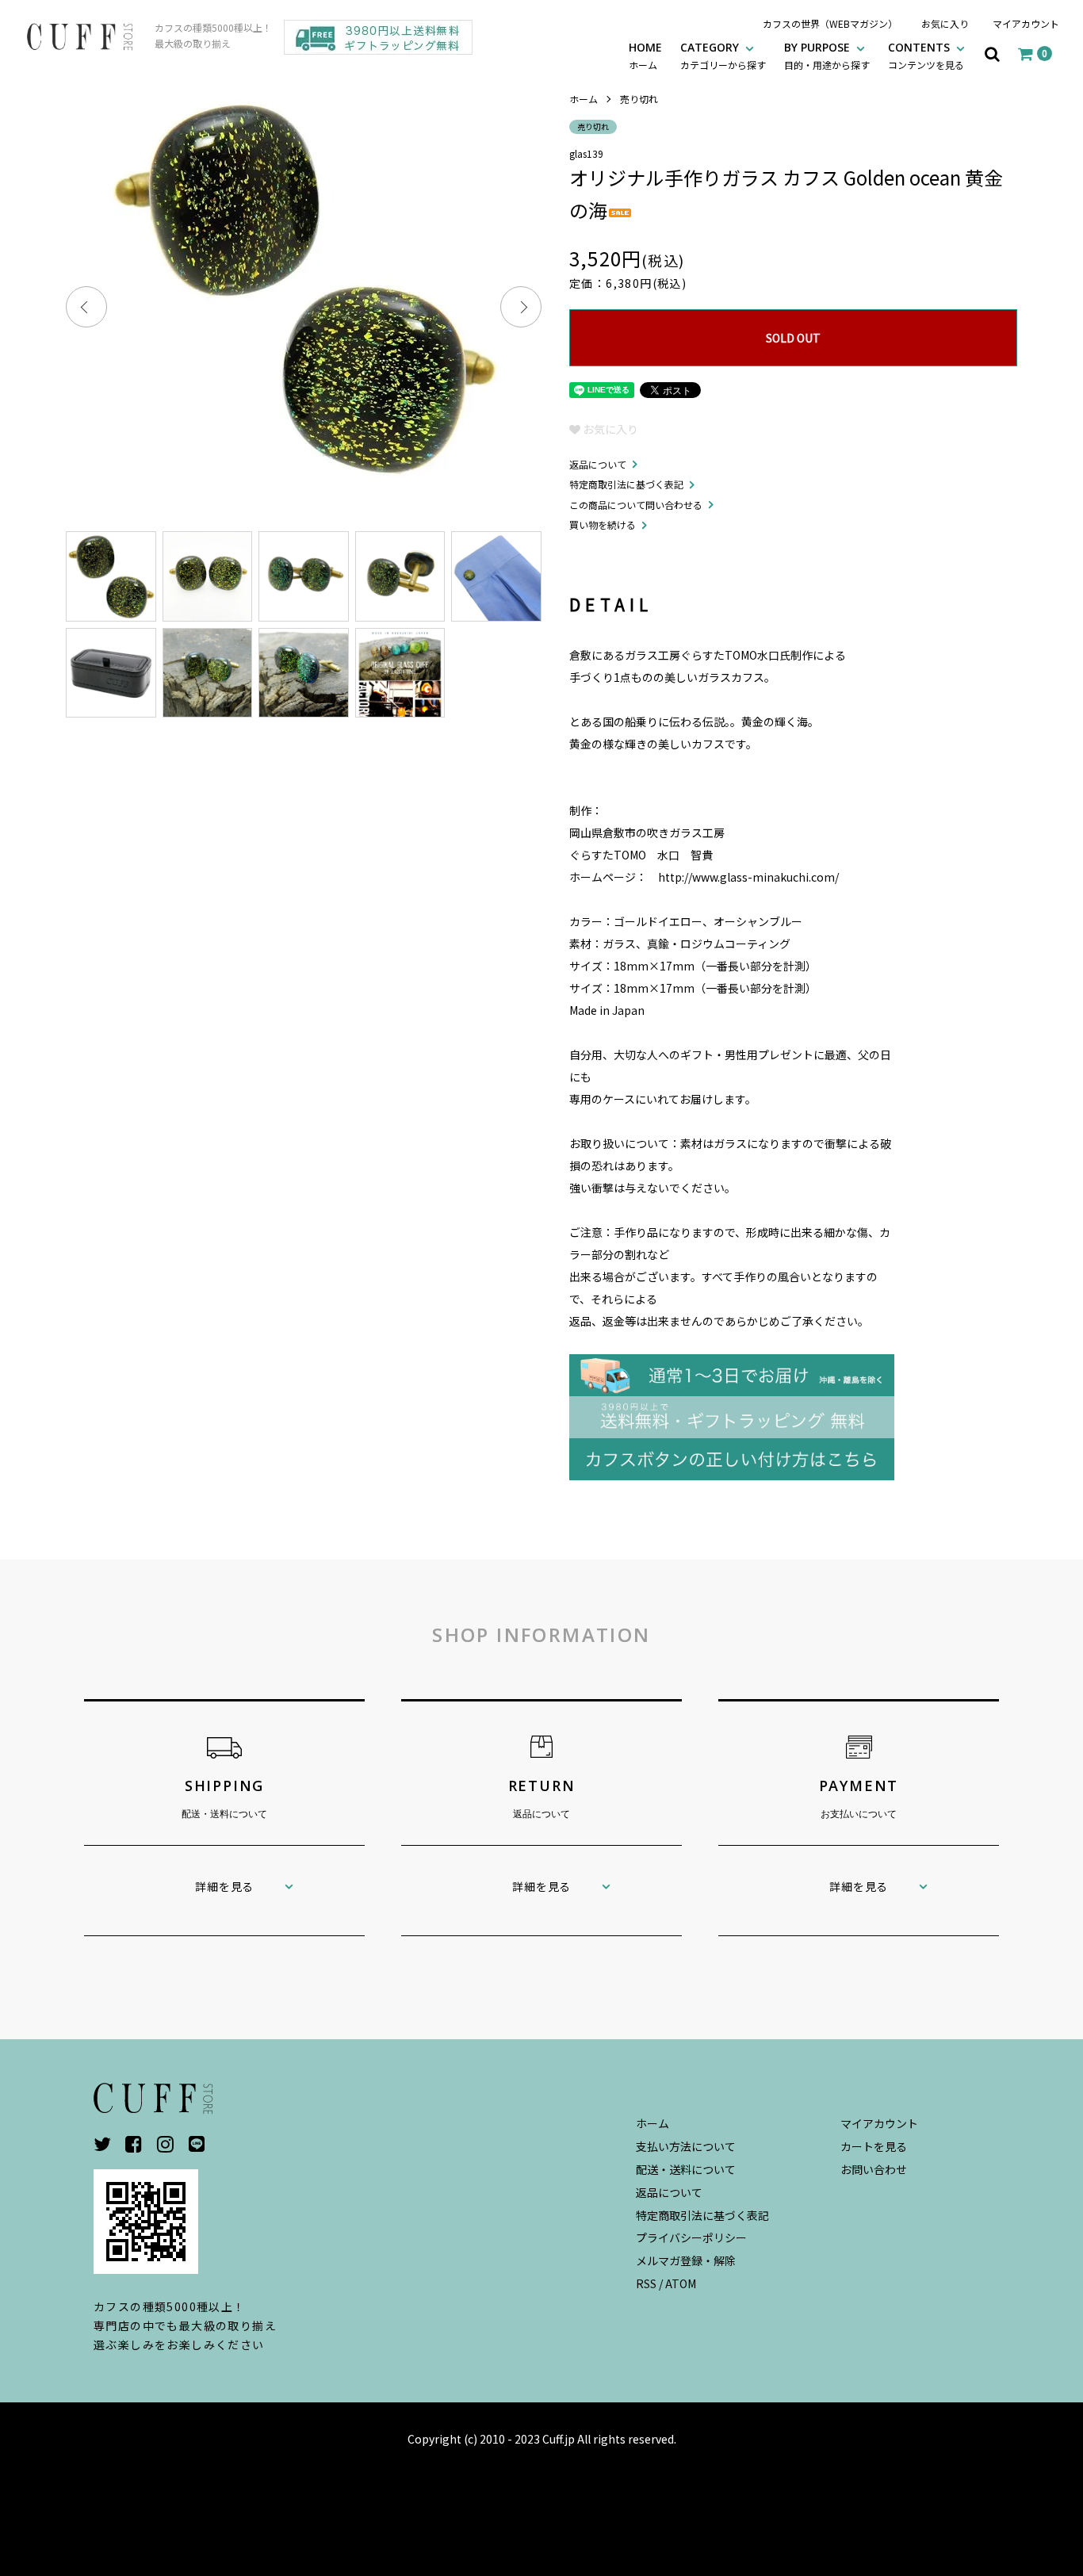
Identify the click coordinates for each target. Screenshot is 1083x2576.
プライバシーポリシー (691, 2237)
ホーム (584, 99)
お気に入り (945, 23)
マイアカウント (1026, 23)
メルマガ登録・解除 (686, 2260)
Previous (86, 307)
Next (521, 307)
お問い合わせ (874, 2169)
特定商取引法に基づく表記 (626, 484)
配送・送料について (686, 2169)
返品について (598, 464)
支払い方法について (686, 2146)
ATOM (681, 2283)
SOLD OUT (793, 338)
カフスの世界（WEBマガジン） (830, 23)
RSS (646, 2283)
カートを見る (874, 2146)
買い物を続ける (603, 524)
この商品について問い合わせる (636, 505)
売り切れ (639, 99)
